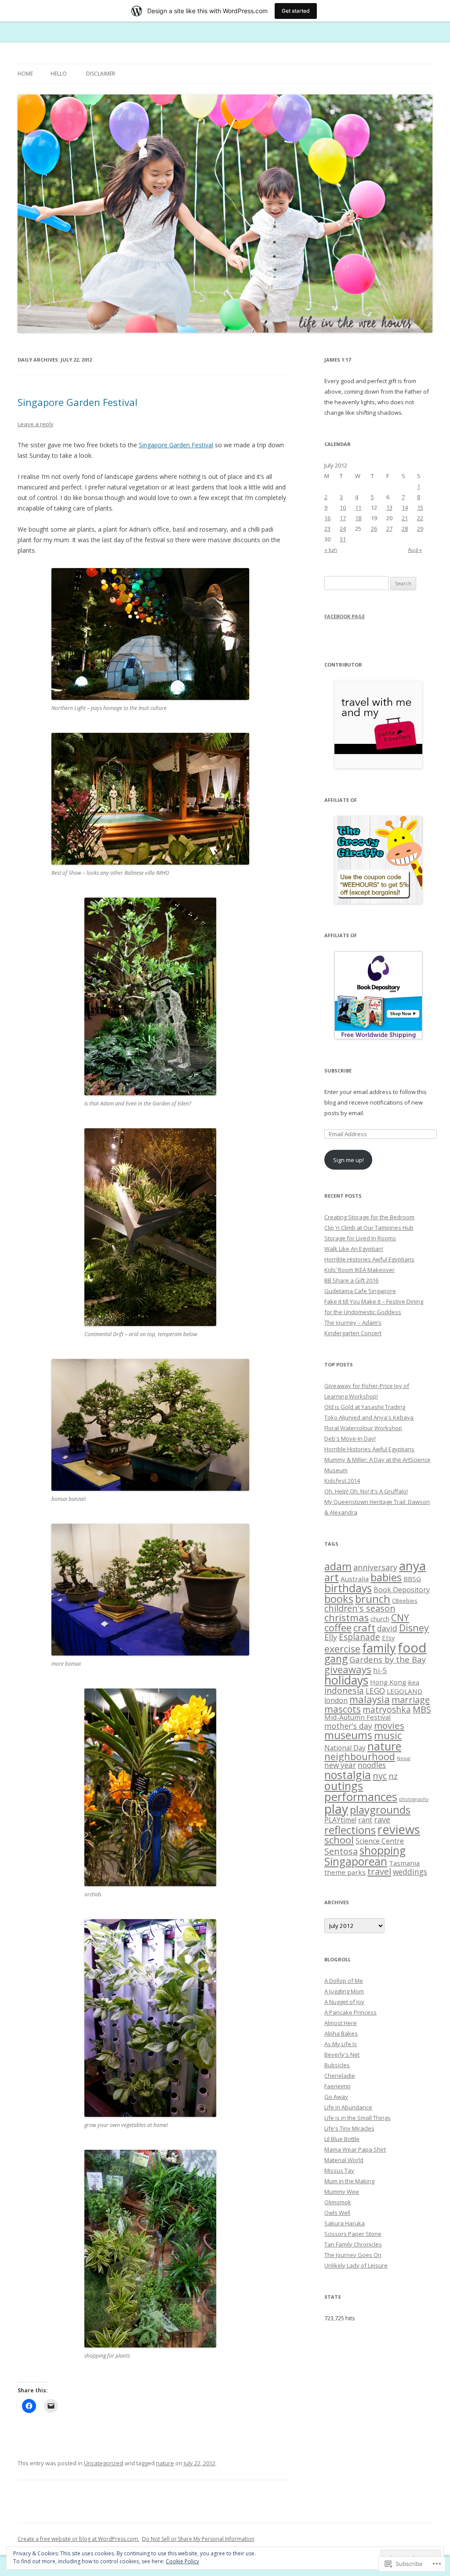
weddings (410, 1872)
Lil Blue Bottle (342, 2139)
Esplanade (359, 1637)
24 (343, 529)
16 (327, 518)
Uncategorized (103, 2463)
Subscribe (338, 1071)
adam (338, 1566)
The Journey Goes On (353, 2255)
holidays (346, 1680)
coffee (338, 1628)
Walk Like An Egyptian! (354, 1249)
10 (343, 507)
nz (393, 1776)
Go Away (336, 2097)
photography (414, 1799)
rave (382, 1819)
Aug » (415, 550)
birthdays (348, 1588)
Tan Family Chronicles (353, 2244)
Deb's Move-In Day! (350, 1438)
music (388, 1735)
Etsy (388, 1638)
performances (361, 1797)
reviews (399, 1829)
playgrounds (380, 1810)
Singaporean (356, 1861)
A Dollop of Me (344, 1981)
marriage (411, 1700)
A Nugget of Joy (344, 2002)
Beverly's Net (342, 2054)
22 (420, 518)
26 (374, 529)
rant (365, 1820)
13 (389, 507)
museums (348, 1735)
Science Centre (380, 1841)
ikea (414, 1682)
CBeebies (405, 1601)
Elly (331, 1637)
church (380, 1619)
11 (358, 507)
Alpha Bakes (341, 2033)
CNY (400, 1618)
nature (165, 2463)
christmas (347, 1618)
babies (386, 1577)
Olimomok (338, 2202)
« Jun (331, 550)
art (332, 1577)
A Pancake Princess (350, 2012)
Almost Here (341, 2023)
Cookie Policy (182, 2561)
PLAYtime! (340, 1820)
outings (344, 1786)
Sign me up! (348, 1160)
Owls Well (337, 2213)
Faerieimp (337, 2086)
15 (420, 507)
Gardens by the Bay (388, 1659)
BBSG (412, 1579)
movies (389, 1725)
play (336, 1809)
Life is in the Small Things (357, 2118)
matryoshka (387, 1710)
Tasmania (404, 1863)
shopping (383, 1850)
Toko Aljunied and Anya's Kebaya (369, 1417)
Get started (296, 11)
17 (343, 518)
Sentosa (341, 1851)
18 (358, 518)
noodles (372, 1765)
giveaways (348, 1669)
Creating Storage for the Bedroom (369, 1217)
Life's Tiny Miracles (349, 2128)
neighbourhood (360, 1756)
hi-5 (380, 1670)
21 (405, 518)
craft (364, 1627)
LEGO (375, 1691)
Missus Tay (339, 2170)
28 (405, 529)
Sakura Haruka (345, 2223)
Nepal (404, 1758)
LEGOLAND (405, 1691)
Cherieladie (340, 2076)
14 (405, 507)
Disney (414, 1628)
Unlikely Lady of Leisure (356, 2265)
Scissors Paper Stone (353, 2234)
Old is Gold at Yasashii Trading (365, 1407)
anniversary (375, 1567)
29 (420, 529)
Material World (344, 2160)
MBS (422, 1709)
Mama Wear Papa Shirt (355, 2149)
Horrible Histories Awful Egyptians (369, 1259)
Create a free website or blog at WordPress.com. (78, 2539)
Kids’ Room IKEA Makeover (359, 1270)
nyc (380, 1775)
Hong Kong (388, 1682)
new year (340, 1765)
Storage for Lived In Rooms (360, 1238)
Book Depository (402, 1590)
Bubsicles (337, 2065)
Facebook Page (345, 616)
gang (336, 1659)
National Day (345, 1748)
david (387, 1628)
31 (343, 539)
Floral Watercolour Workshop (363, 1428)
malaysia (370, 1699)
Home (25, 74)
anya (412, 1565)
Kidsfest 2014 (342, 1481)
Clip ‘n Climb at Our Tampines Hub (369, 1228)
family (379, 1648)
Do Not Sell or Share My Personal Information (198, 2539)
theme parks (345, 1872)
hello (59, 74)
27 (389, 529)
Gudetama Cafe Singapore (360, 1291)
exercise (342, 1649)
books (339, 1599)
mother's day (348, 1726)
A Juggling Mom (344, 1991)
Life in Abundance (348, 2107)
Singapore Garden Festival (78, 402)
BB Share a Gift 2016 (351, 1280)
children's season (360, 1608)
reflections (350, 1830)
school (339, 1840)
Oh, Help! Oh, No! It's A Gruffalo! (366, 1491)
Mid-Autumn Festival (357, 1717)
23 (327, 529)
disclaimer (101, 74)
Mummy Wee (342, 2192)
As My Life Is (341, 2044)
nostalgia (348, 1775)
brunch (373, 1599)
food (412, 1648)
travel (379, 1871)
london (336, 1700)
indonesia (344, 1690)
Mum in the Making (349, 2181)
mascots (343, 1709)
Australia (355, 1579)
